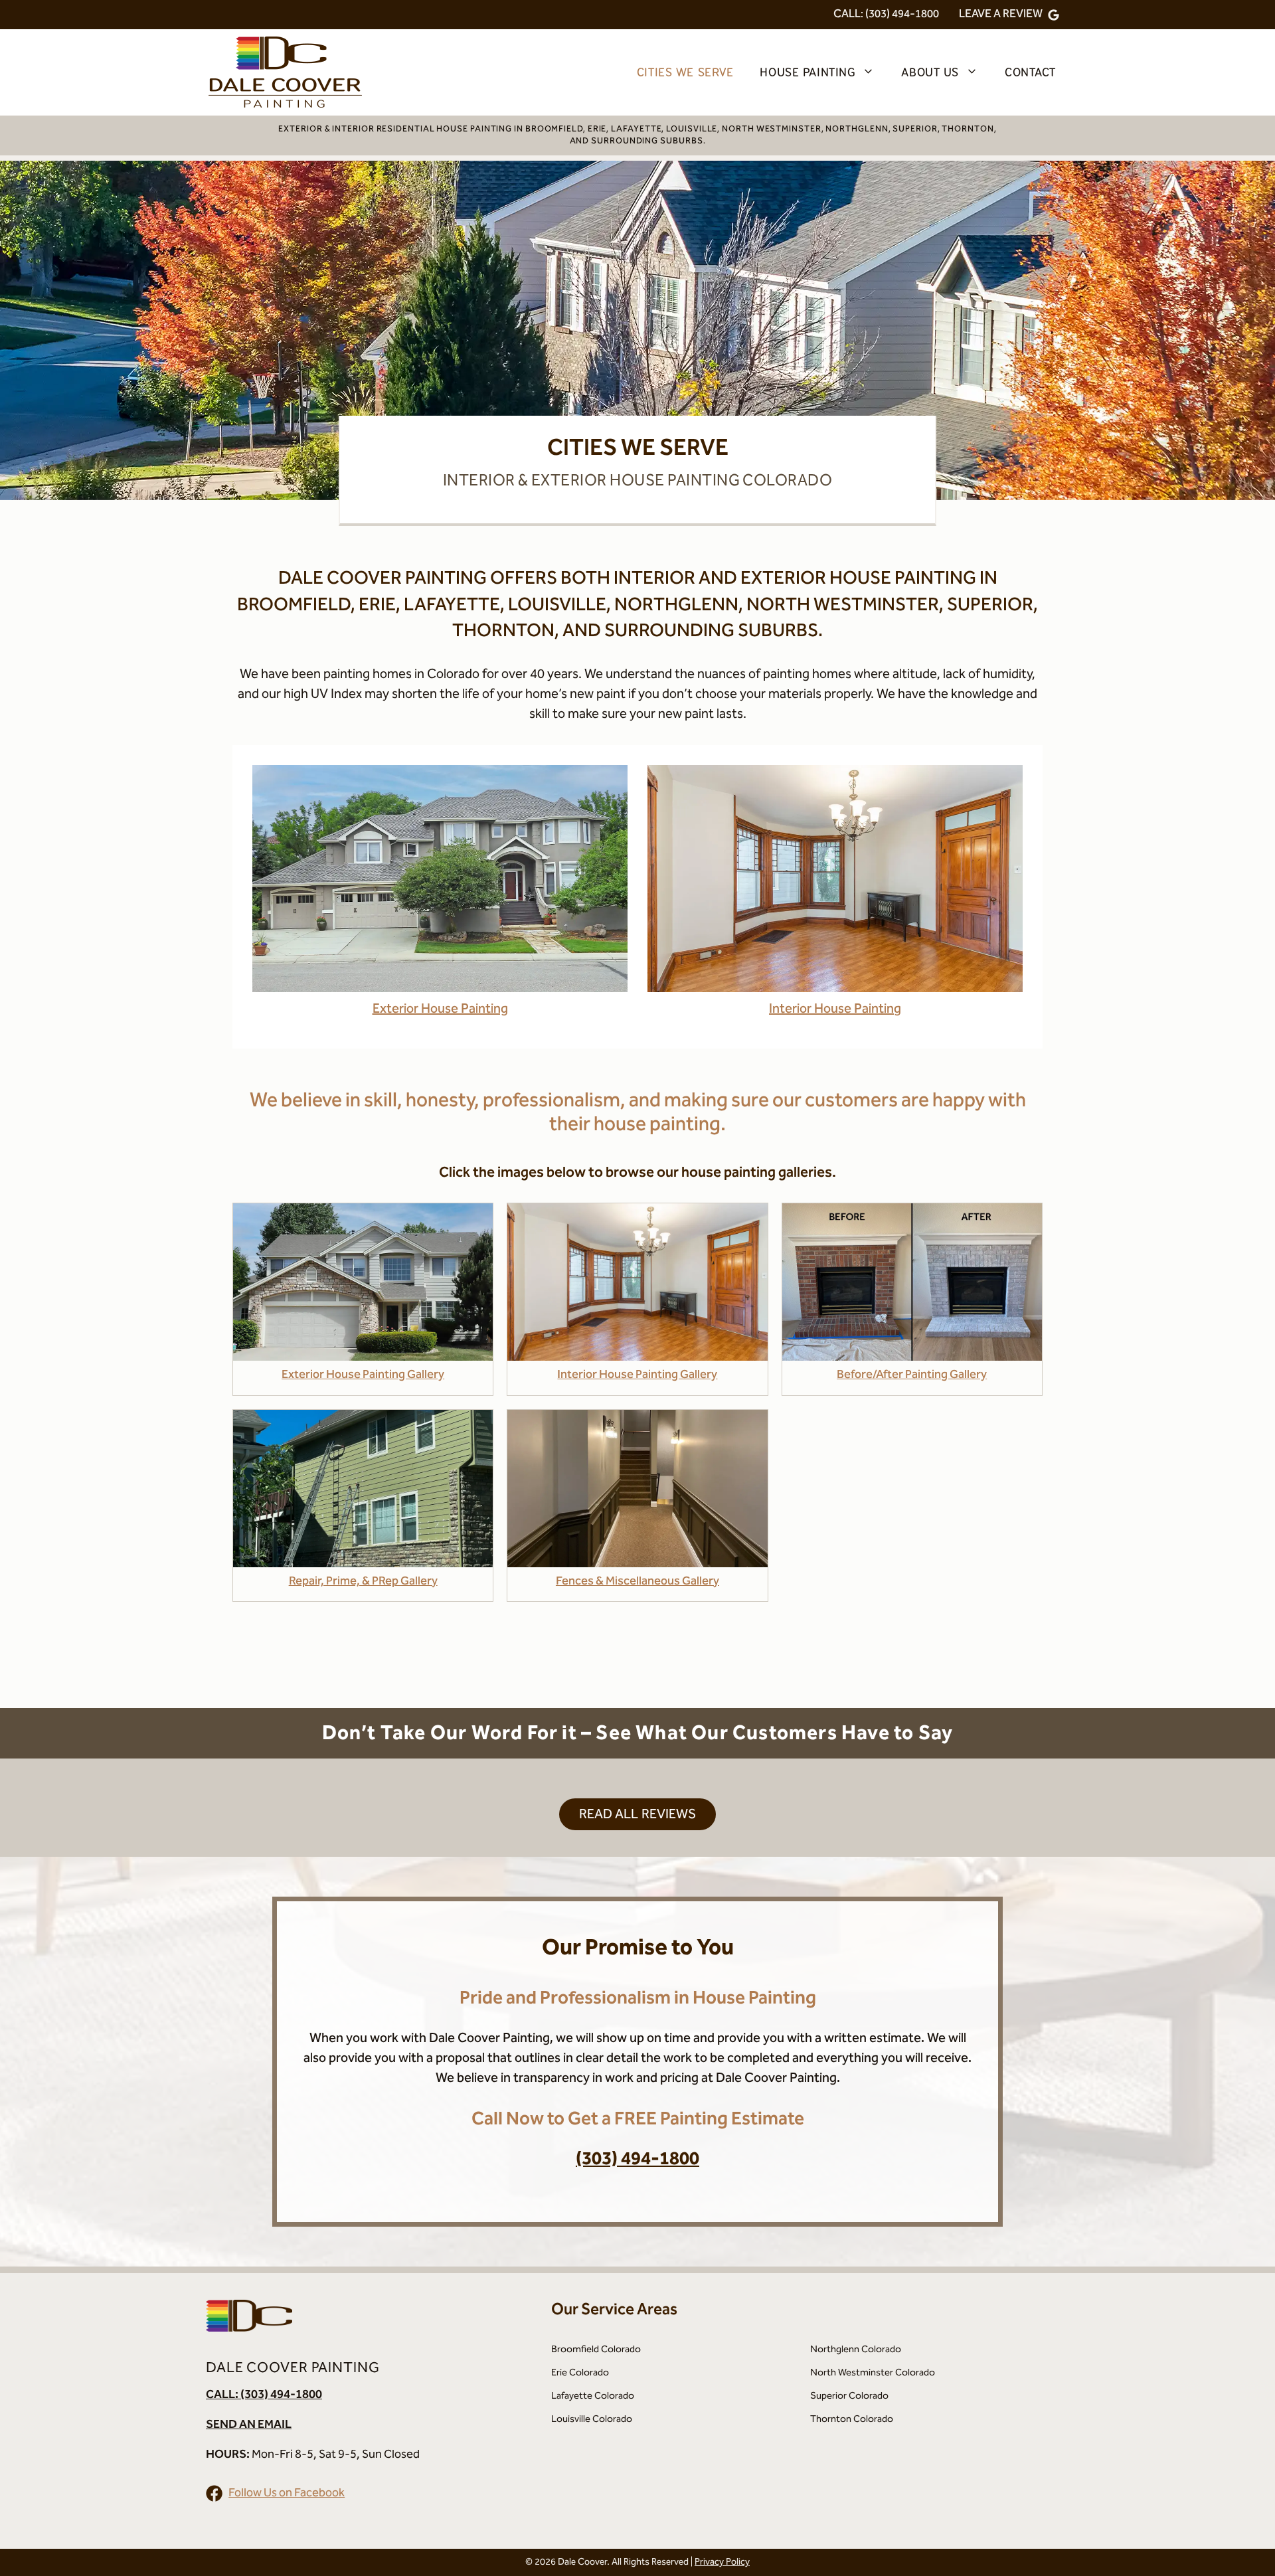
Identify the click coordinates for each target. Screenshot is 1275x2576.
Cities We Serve (685, 72)
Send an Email (249, 2424)
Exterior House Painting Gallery (363, 1374)
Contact (1030, 72)
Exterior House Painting (440, 1009)
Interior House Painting (835, 1009)
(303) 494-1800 (637, 2159)
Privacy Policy (722, 2562)
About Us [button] (930, 72)
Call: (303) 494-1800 (886, 14)
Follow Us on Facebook (287, 2493)
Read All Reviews (638, 1814)
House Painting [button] (807, 72)
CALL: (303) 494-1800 (264, 2394)
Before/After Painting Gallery (912, 1374)
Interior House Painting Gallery (637, 1374)
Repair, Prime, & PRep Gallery (363, 1581)
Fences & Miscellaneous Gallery (637, 1581)
